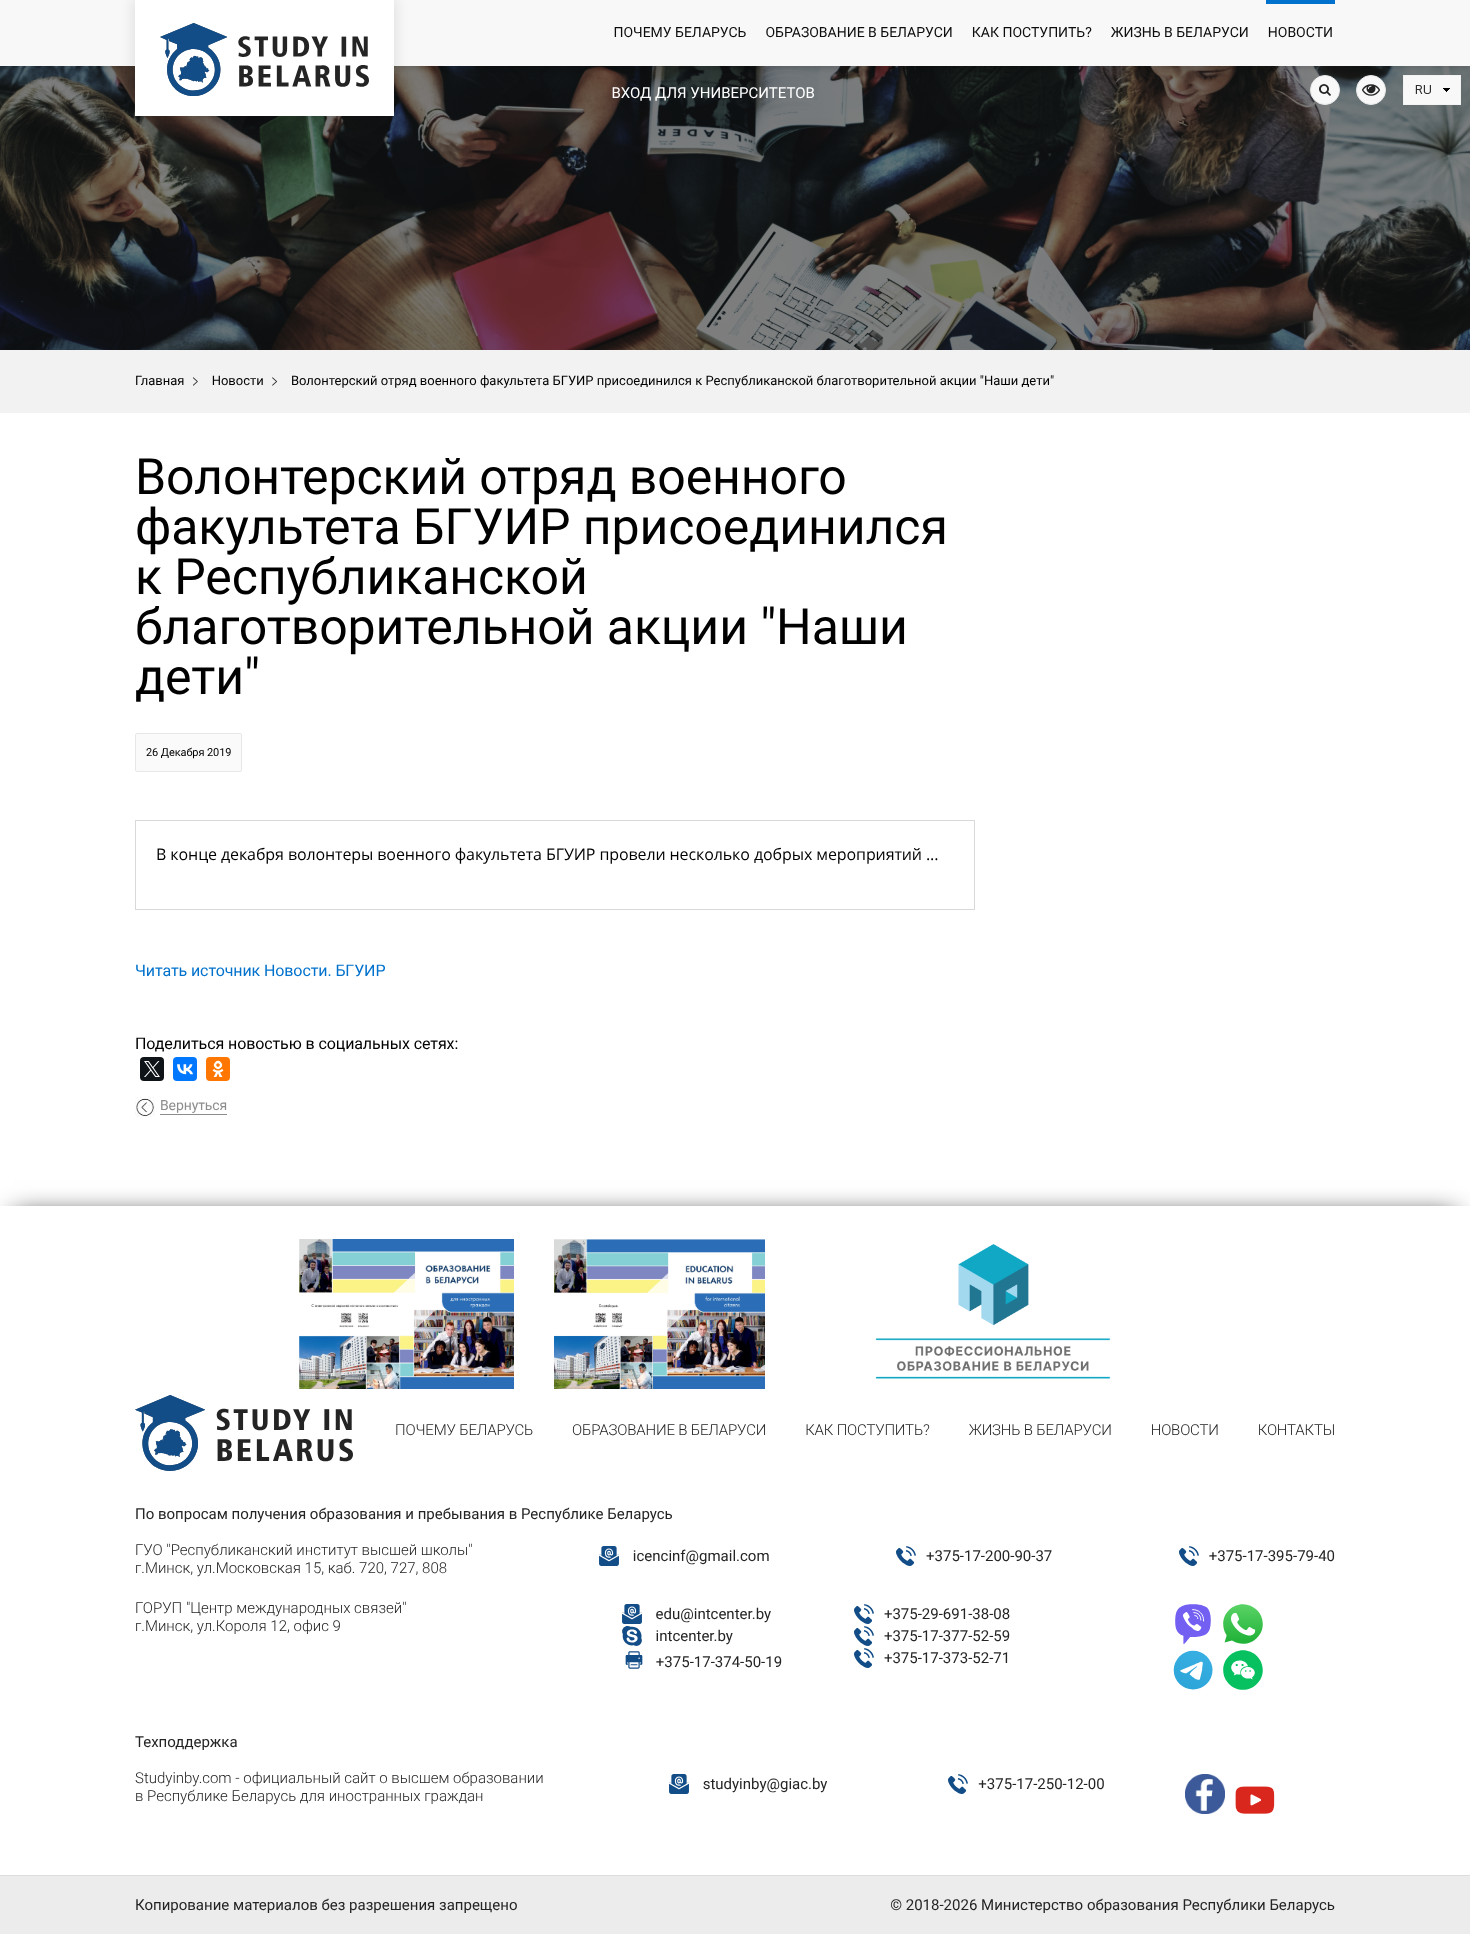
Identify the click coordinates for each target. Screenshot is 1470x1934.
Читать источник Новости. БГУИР (260, 970)
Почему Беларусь (679, 33)
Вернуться (193, 1106)
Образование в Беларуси (858, 33)
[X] (152, 1069)
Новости (1300, 33)
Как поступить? (1032, 33)
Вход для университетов (712, 93)
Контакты (1296, 1430)
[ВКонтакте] (185, 1069)
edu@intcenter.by (714, 1614)
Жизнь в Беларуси (1180, 33)
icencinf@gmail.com (701, 1556)
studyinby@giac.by (765, 1784)
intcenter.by (694, 1636)
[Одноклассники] (218, 1069)
